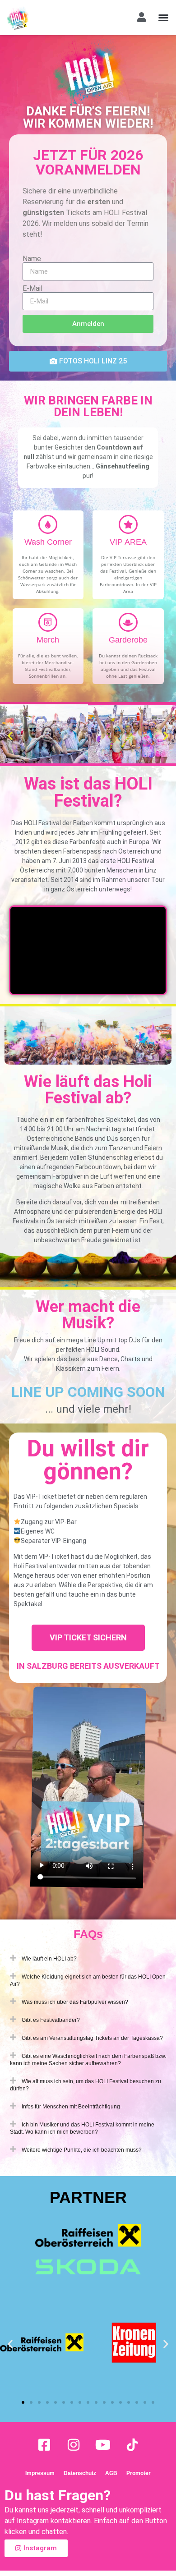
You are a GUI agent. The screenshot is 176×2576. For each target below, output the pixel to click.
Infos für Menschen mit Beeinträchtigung (71, 2107)
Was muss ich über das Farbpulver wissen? (75, 2002)
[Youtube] (103, 2445)
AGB (111, 2473)
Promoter (139, 2473)
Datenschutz (80, 2473)
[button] (163, 18)
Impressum (40, 2473)
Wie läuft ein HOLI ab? (49, 1959)
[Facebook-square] (44, 2445)
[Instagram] (74, 2445)
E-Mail (32, 289)
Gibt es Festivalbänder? (51, 2020)
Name (32, 259)
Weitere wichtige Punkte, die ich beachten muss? (82, 2150)
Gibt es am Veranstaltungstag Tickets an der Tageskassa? (92, 2038)
